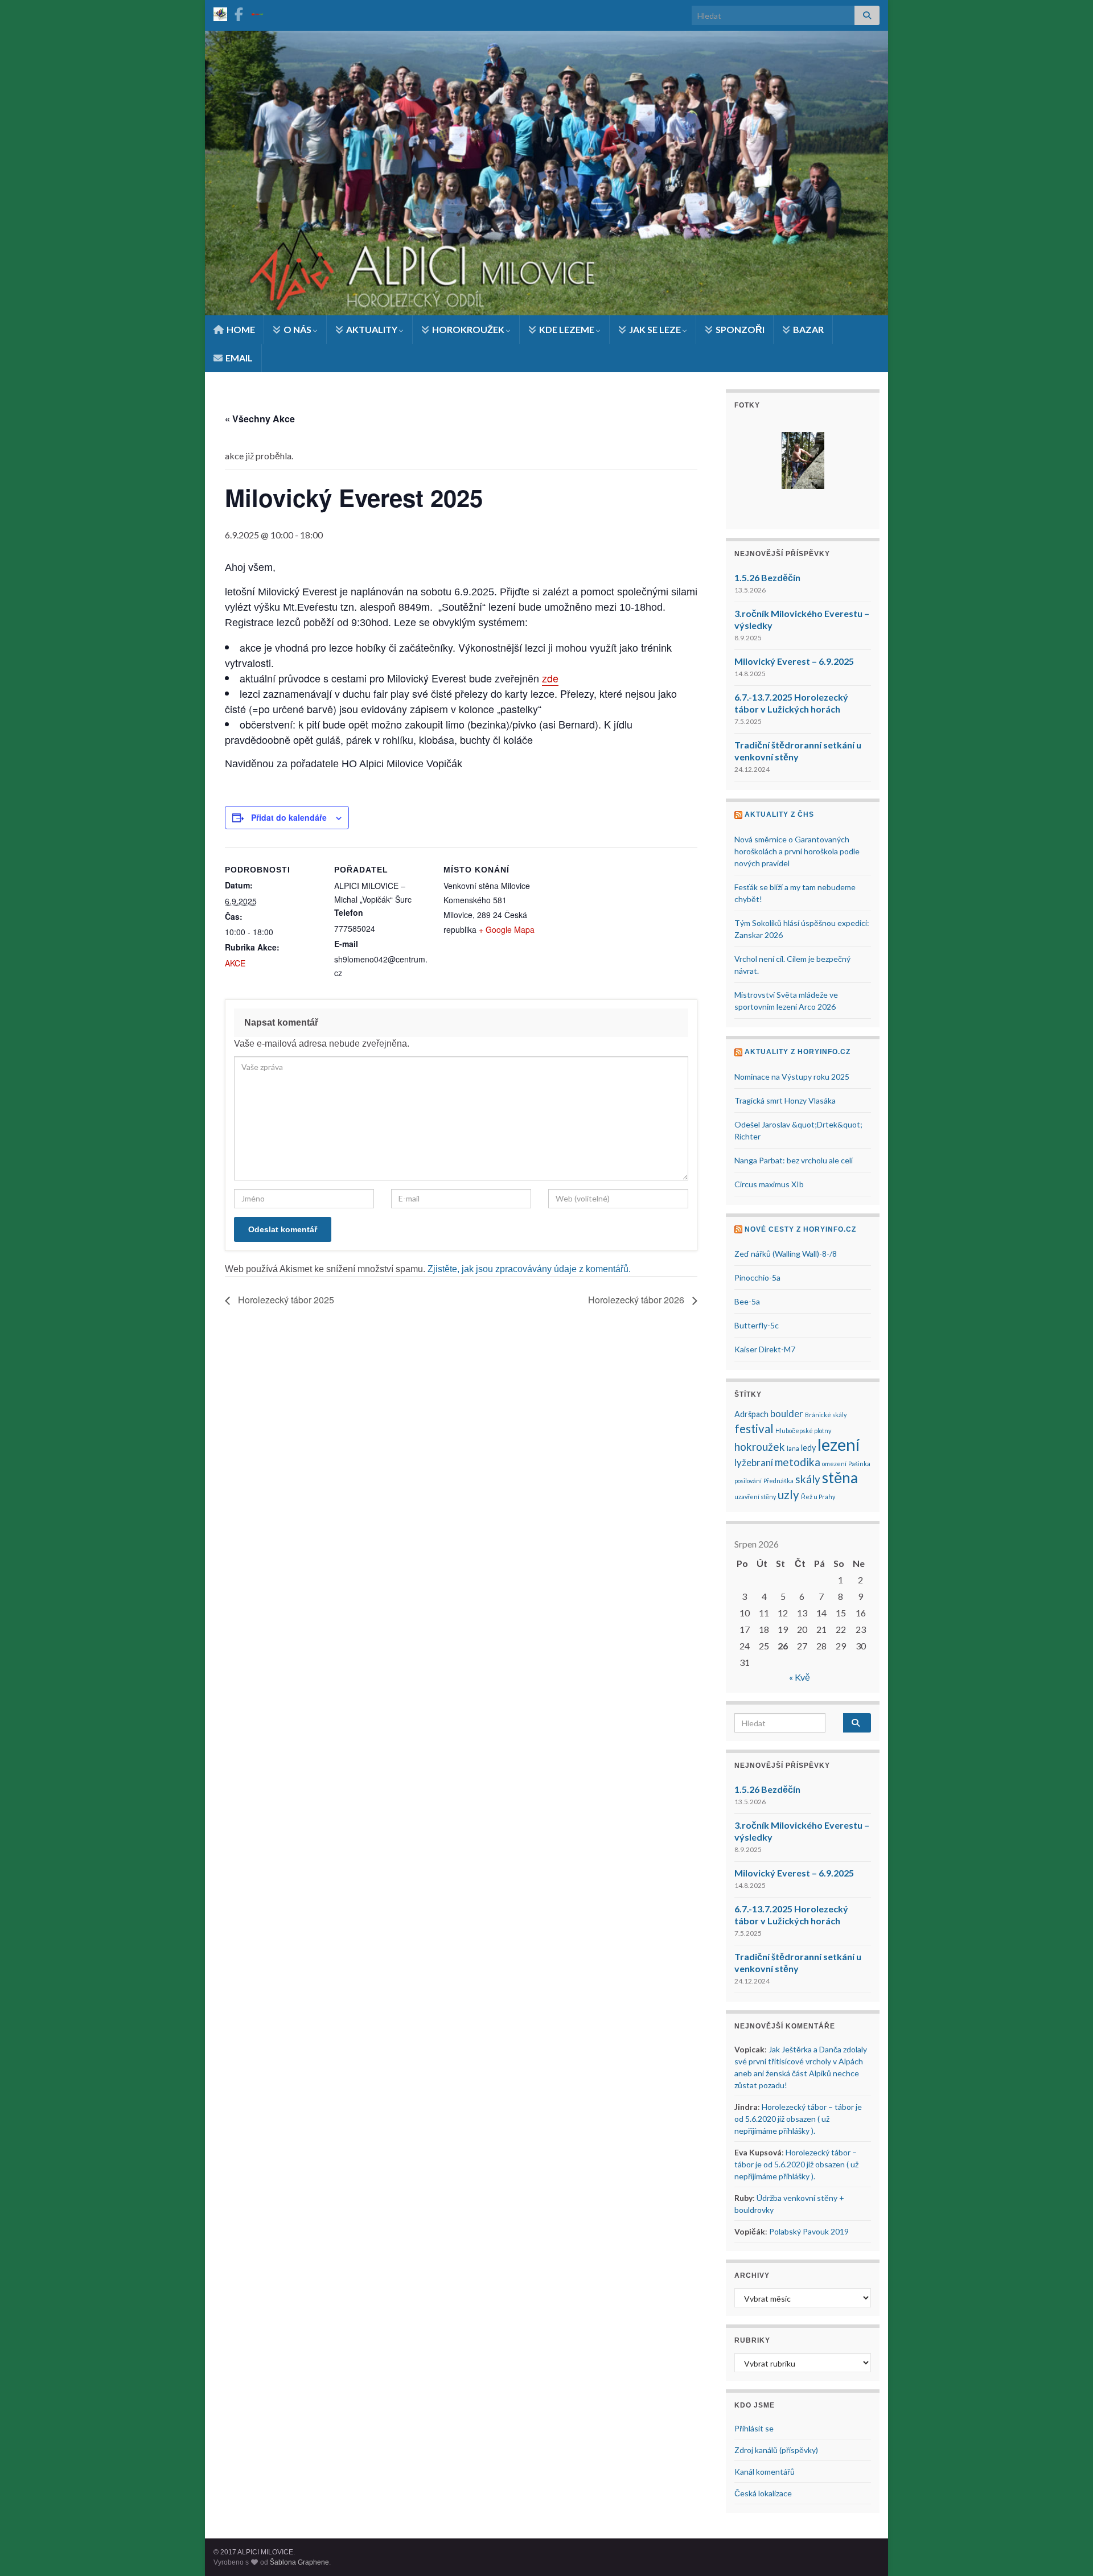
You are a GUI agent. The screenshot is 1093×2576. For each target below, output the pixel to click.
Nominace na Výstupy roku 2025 (792, 1077)
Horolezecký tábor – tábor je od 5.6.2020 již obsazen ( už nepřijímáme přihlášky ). (798, 2119)
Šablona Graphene (299, 2562)
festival (754, 1429)
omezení (834, 1464)
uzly (788, 1495)
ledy (808, 1448)
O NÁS (297, 329)
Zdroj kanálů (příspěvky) (776, 2450)
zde (550, 678)
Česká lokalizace (763, 2493)
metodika (798, 1462)
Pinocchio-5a (757, 1277)
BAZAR (808, 329)
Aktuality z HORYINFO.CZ (798, 1052)
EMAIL (238, 358)
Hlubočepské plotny (803, 1431)
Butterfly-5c (757, 1325)
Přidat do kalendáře (289, 817)
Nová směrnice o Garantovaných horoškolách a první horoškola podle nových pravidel (797, 851)
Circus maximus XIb (769, 1184)
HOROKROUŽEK (468, 329)
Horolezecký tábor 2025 (285, 1300)
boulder (787, 1413)
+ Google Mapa (507, 929)
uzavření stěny (755, 1497)
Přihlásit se (754, 2428)
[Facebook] (239, 12)
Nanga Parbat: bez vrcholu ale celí (794, 1160)
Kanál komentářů (765, 2472)
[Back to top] (1067, 2550)
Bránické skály (826, 1415)
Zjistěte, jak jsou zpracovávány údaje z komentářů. (529, 1269)
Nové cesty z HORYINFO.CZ (800, 1229)
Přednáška (778, 1481)
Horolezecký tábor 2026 (637, 1300)
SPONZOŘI (739, 329)
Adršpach (751, 1414)
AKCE (235, 963)
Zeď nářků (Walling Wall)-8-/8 (786, 1254)
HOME (240, 329)
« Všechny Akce (260, 419)
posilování (748, 1481)
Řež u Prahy (818, 1497)
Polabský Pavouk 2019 (809, 2231)
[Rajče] (257, 12)
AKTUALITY (372, 329)
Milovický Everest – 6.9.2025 (794, 661)
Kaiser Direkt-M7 (765, 1349)
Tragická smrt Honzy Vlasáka (785, 1100)
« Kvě (800, 1677)
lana (793, 1448)
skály (808, 1479)
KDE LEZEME (567, 329)
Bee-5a (747, 1301)
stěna (840, 1478)
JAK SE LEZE (655, 329)
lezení (839, 1444)
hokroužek (760, 1447)
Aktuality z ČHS (779, 814)
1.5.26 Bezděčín (767, 577)
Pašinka (859, 1464)
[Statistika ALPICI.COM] (220, 12)
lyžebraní (754, 1462)
